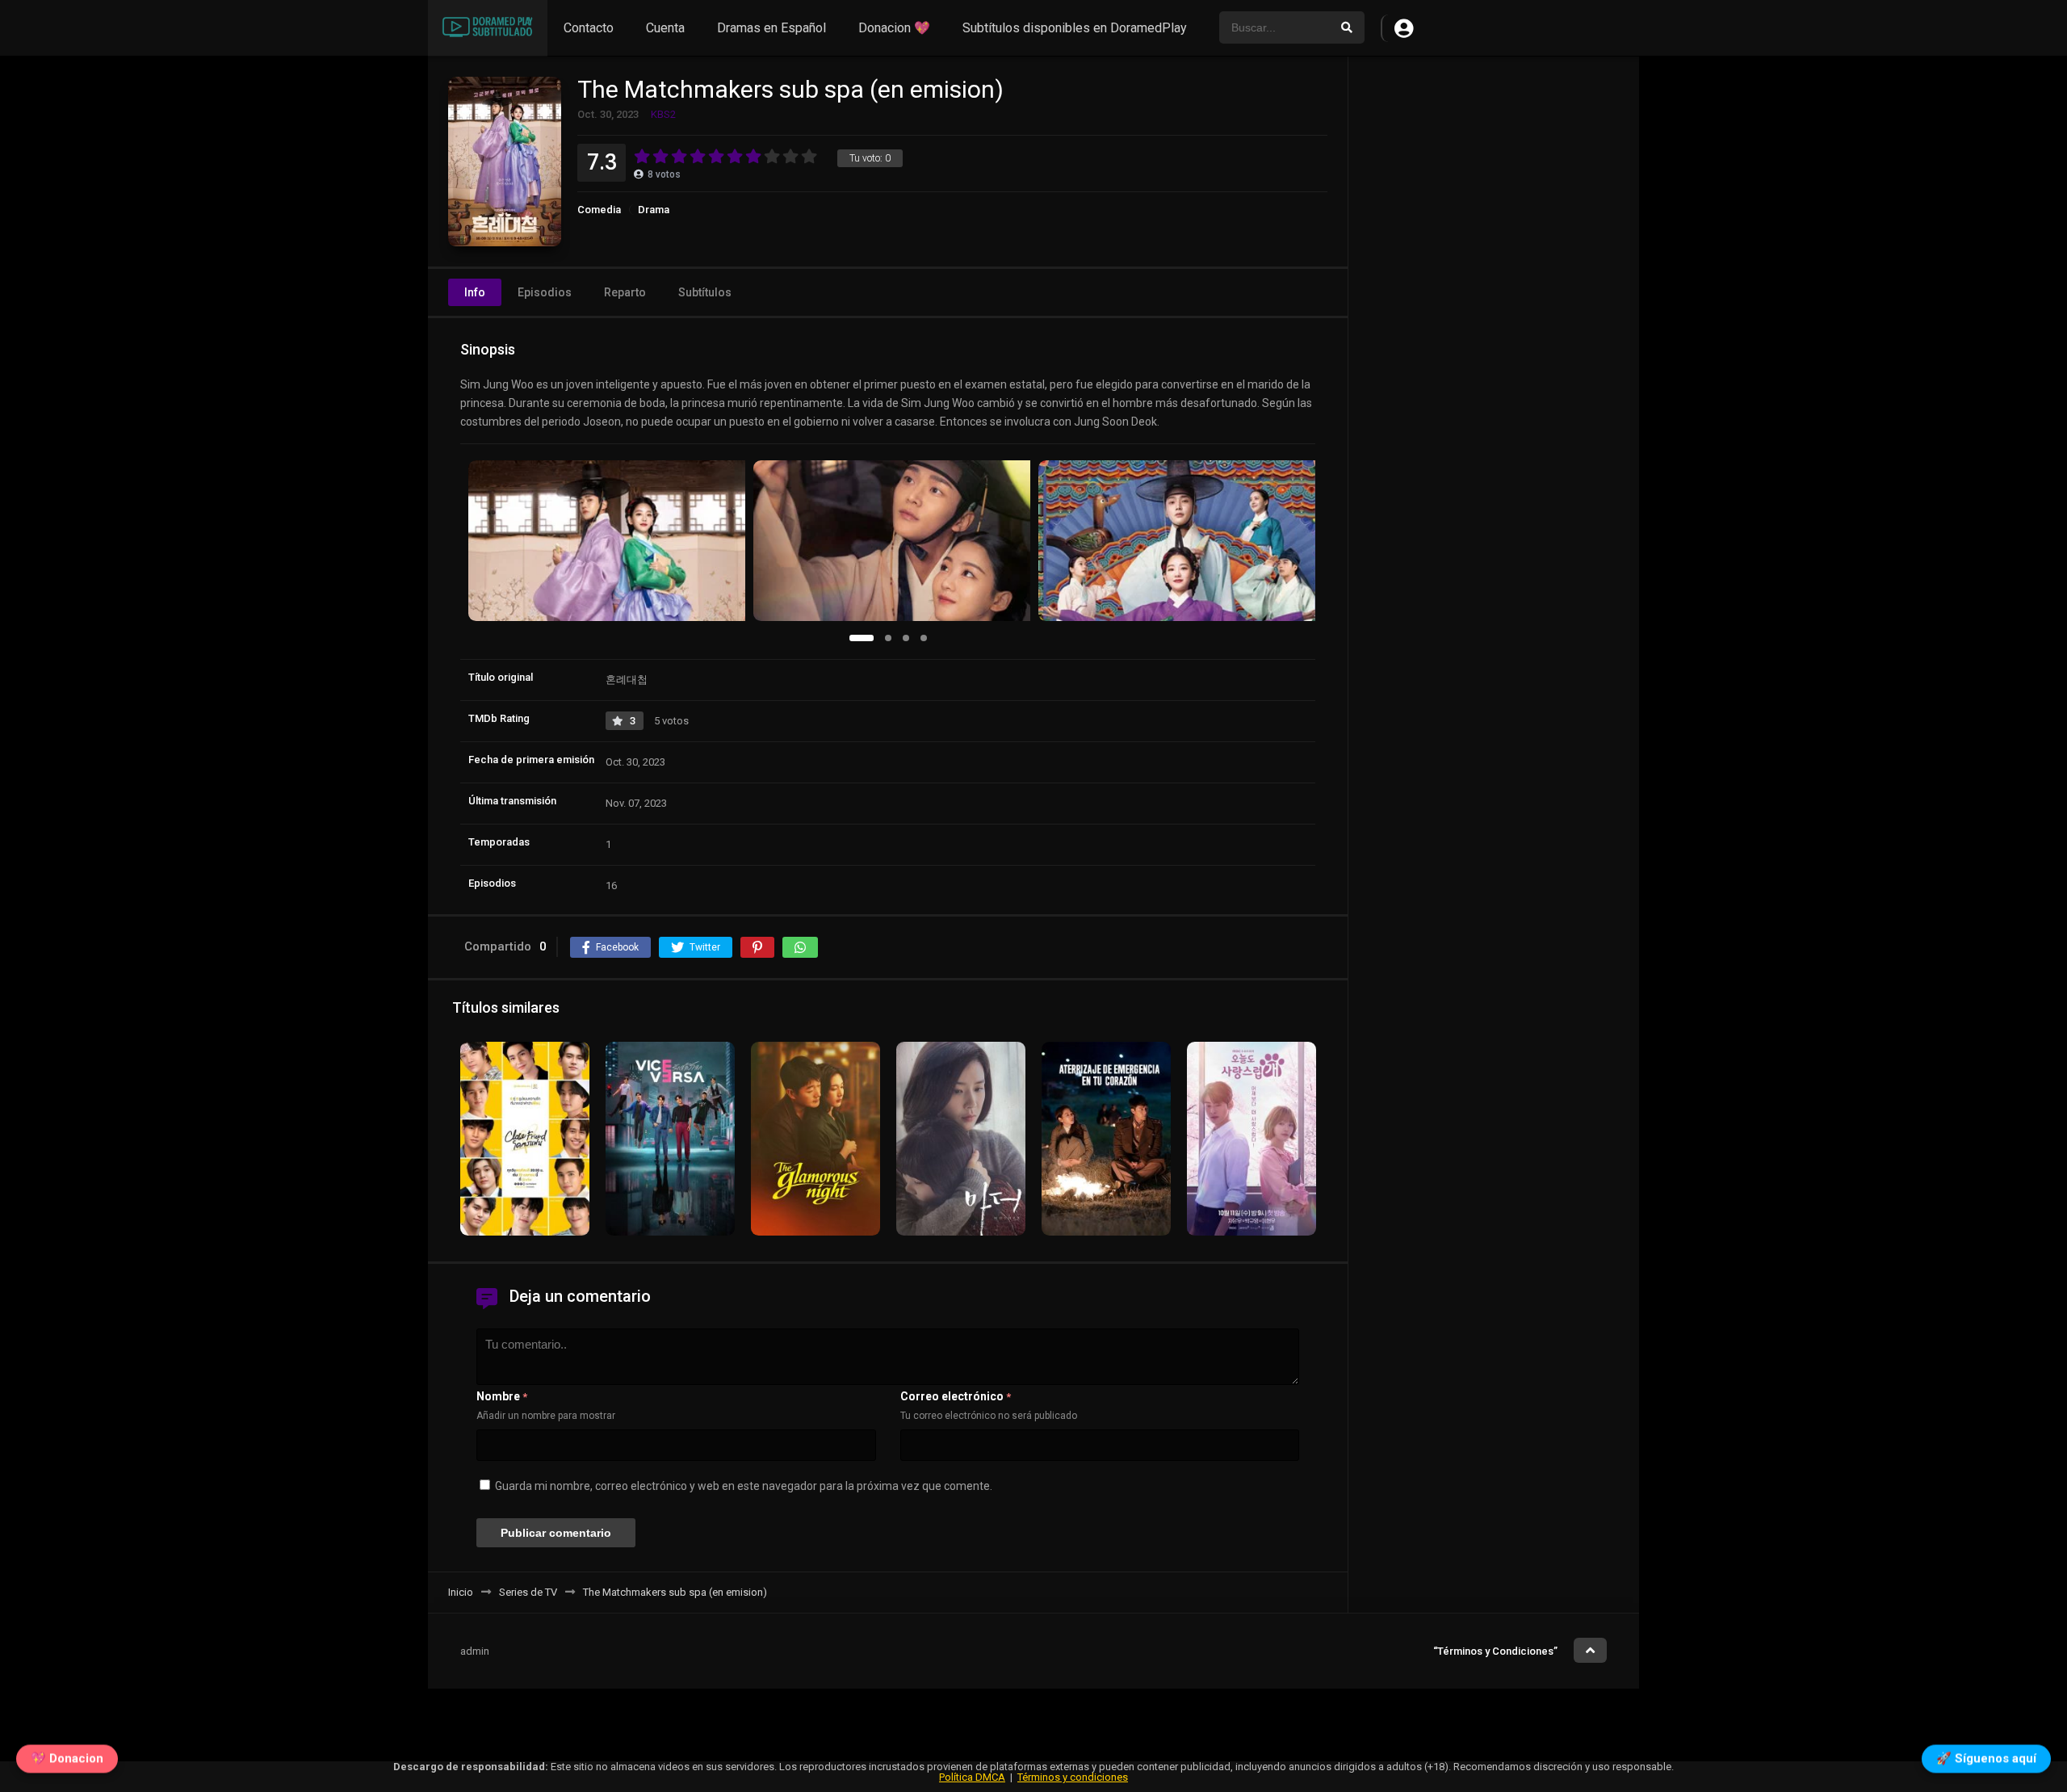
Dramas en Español (771, 28)
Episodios (545, 292)
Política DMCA (972, 1777)
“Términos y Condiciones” (1495, 1651)
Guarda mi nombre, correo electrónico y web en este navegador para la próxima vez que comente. (744, 1486)
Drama (654, 210)
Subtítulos (705, 292)
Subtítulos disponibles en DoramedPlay (1075, 28)
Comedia (599, 210)
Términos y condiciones (1073, 1777)
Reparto (625, 292)
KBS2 (663, 114)
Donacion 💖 (894, 28)
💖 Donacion (67, 1761)
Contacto (589, 28)
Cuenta (665, 28)
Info (475, 292)
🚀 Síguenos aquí (1986, 1761)
